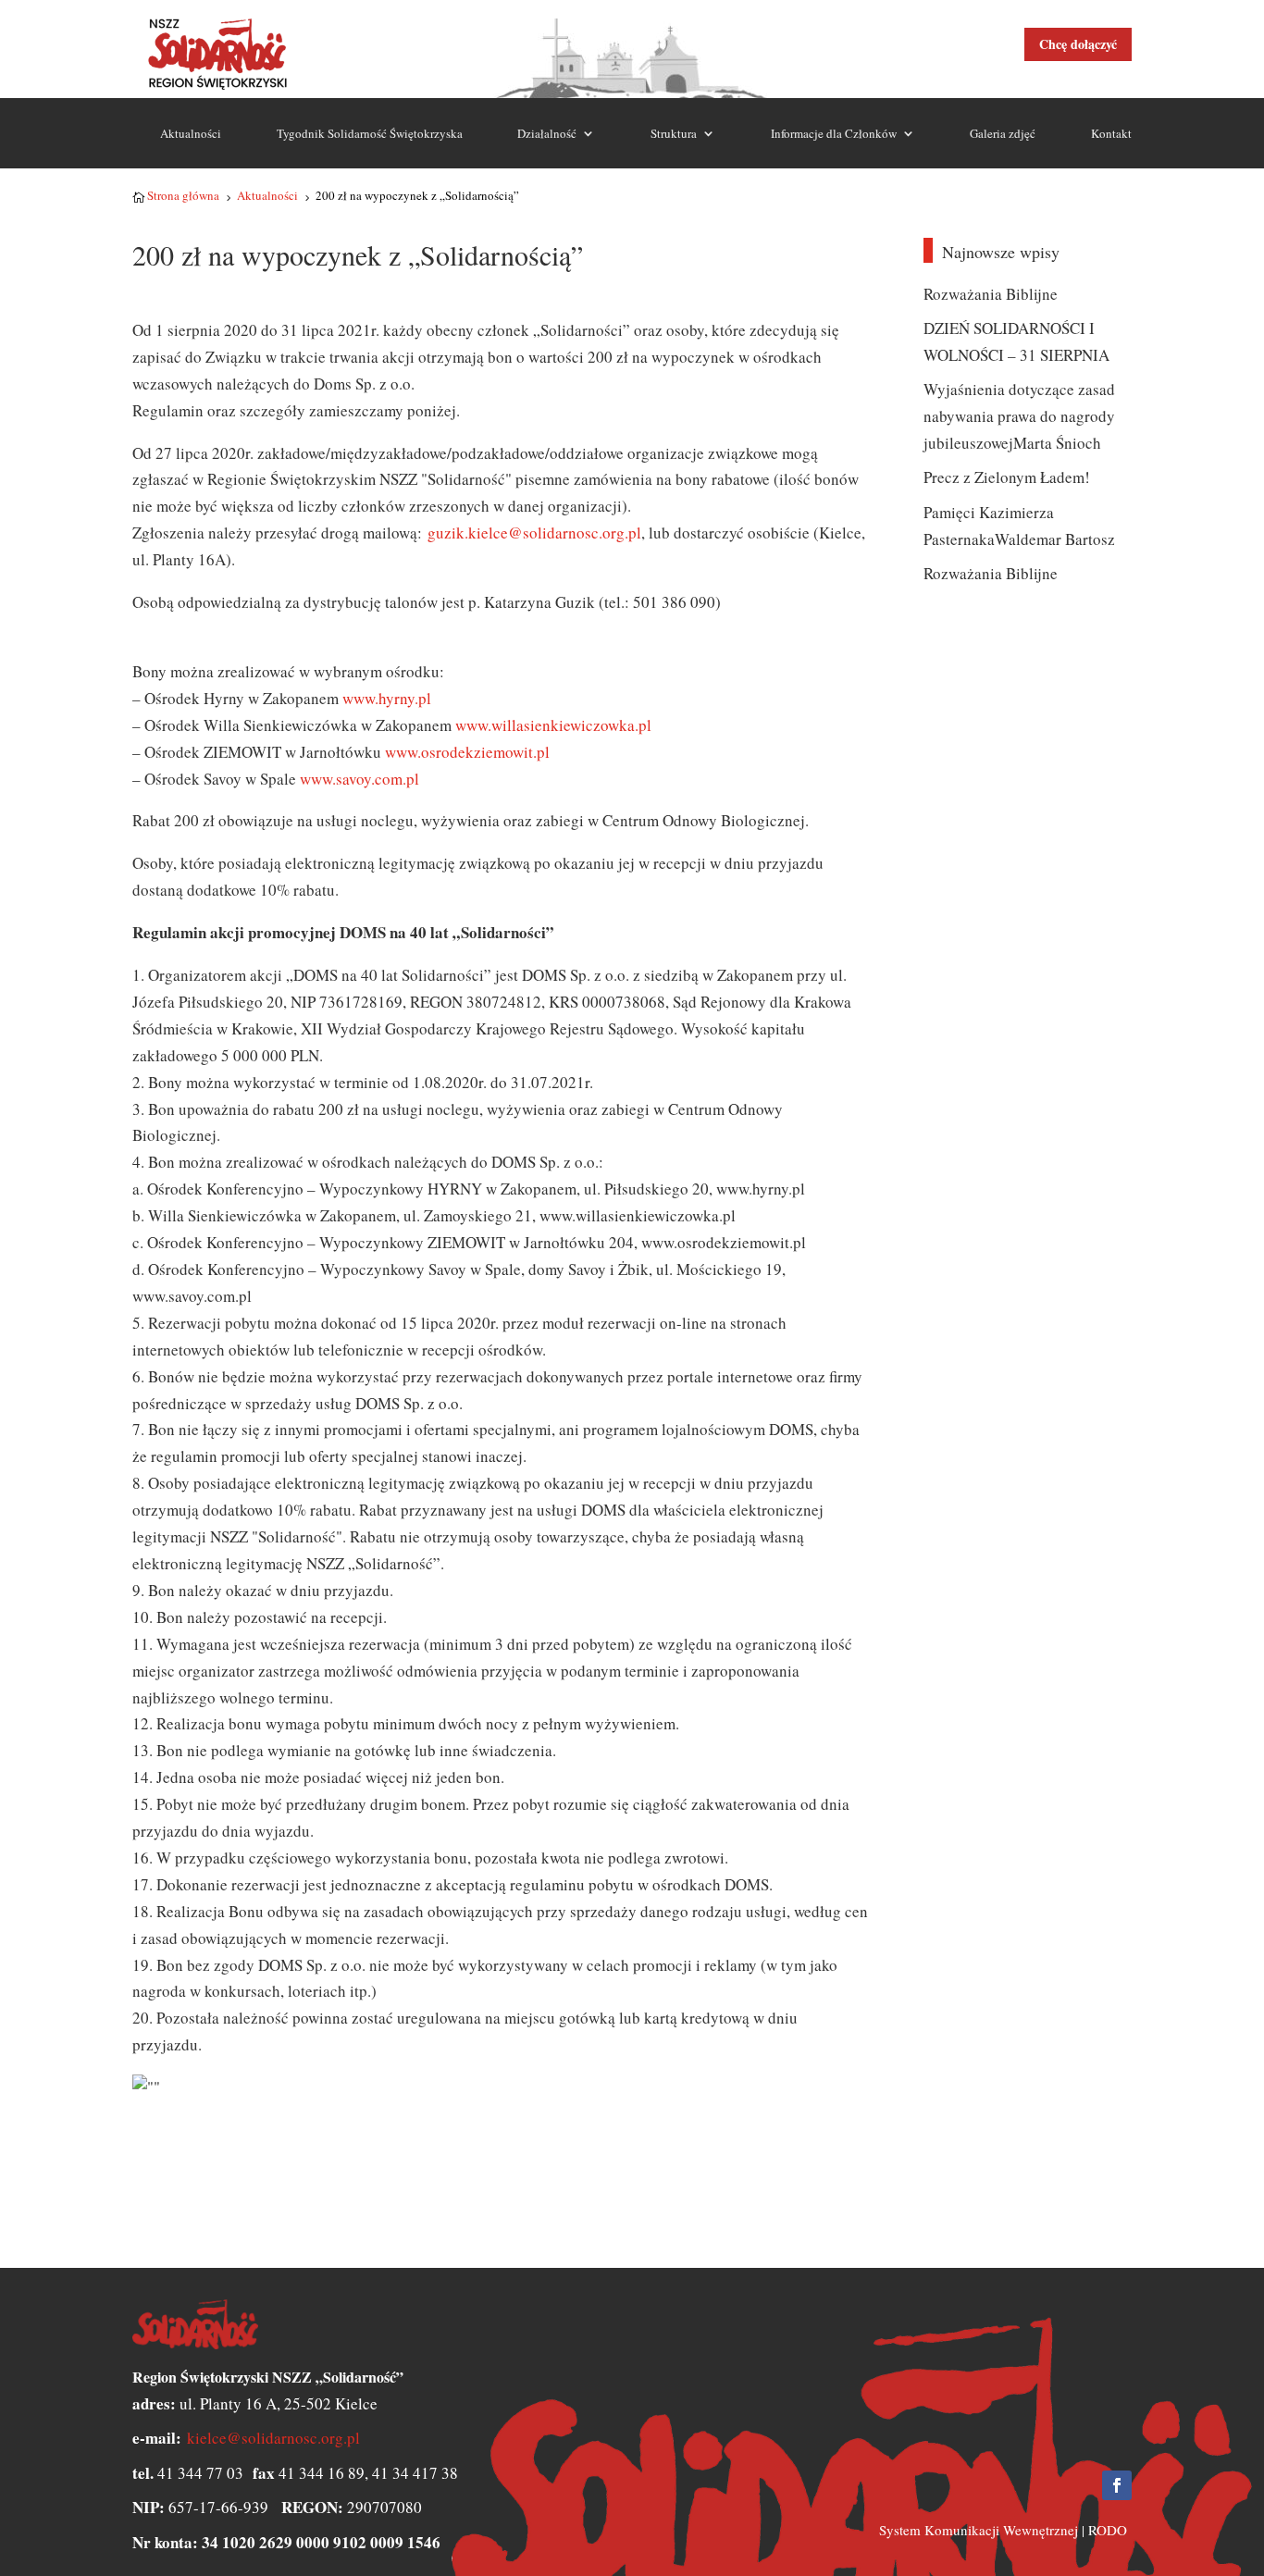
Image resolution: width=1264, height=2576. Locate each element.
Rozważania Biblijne (991, 294)
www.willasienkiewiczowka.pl (551, 725)
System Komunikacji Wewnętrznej (979, 2530)
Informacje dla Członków (834, 133)
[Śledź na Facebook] (1117, 2485)
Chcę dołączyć (1078, 44)
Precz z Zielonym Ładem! (1007, 477)
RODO (1108, 2530)
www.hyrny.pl (387, 698)
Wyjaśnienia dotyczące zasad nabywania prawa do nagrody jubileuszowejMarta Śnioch (1019, 416)
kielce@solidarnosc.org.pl (273, 2438)
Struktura (674, 133)
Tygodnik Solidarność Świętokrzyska (370, 133)
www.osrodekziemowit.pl (467, 752)
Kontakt (1111, 133)
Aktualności (191, 133)
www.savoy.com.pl (359, 779)
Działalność (547, 133)
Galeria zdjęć (1003, 133)
